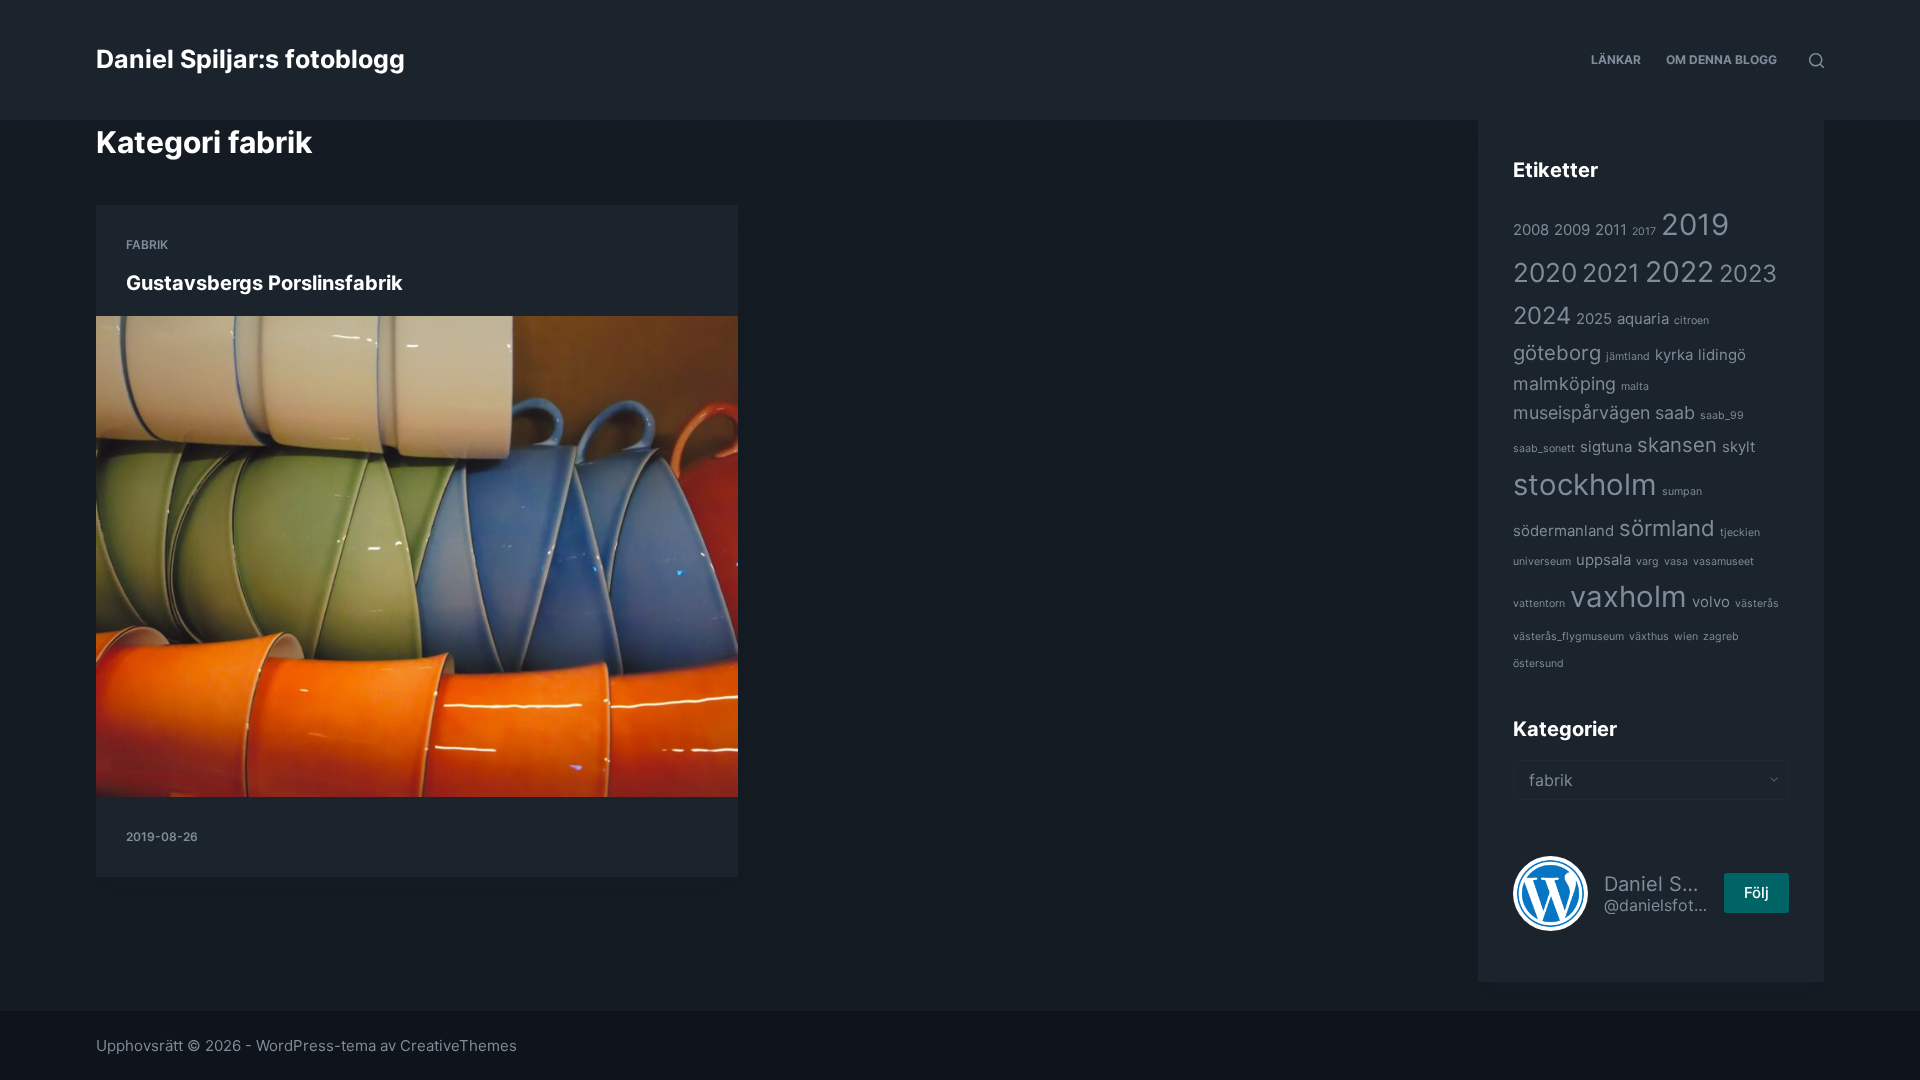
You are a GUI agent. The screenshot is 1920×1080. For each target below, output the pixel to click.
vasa (1676, 561)
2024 (1542, 315)
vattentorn (1539, 603)
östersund (1538, 663)
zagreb (1721, 636)
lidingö (1722, 354)
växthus (1649, 636)
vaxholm (1628, 596)
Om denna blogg (1721, 59)
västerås (1757, 603)
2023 (1748, 273)
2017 (1644, 231)
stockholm (1585, 484)
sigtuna (1606, 446)
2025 (1594, 318)
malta (1635, 386)
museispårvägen (1581, 412)
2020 (1545, 272)
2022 (1679, 272)
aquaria (1643, 318)
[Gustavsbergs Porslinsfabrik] (417, 556)
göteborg (1557, 352)
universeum (1542, 561)
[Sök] (1816, 60)
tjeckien (1740, 532)
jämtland (1628, 356)
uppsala (1603, 559)
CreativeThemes (458, 1045)
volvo (1711, 601)
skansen (1677, 444)
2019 (1695, 224)
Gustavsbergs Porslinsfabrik (264, 283)
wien (1686, 636)
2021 (1611, 273)
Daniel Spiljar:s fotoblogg (250, 59)
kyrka (1674, 354)
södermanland (1563, 530)
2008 (1531, 229)
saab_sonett (1544, 448)
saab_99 (1722, 415)
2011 (1611, 229)
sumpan (1682, 491)
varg (1647, 561)
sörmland (1667, 528)
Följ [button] (1756, 892)
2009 (1572, 229)
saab (1675, 412)
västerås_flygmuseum (1568, 636)
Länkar (1616, 59)
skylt (1738, 446)
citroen (1691, 320)
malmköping (1564, 383)
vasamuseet (1723, 561)
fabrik (147, 244)
